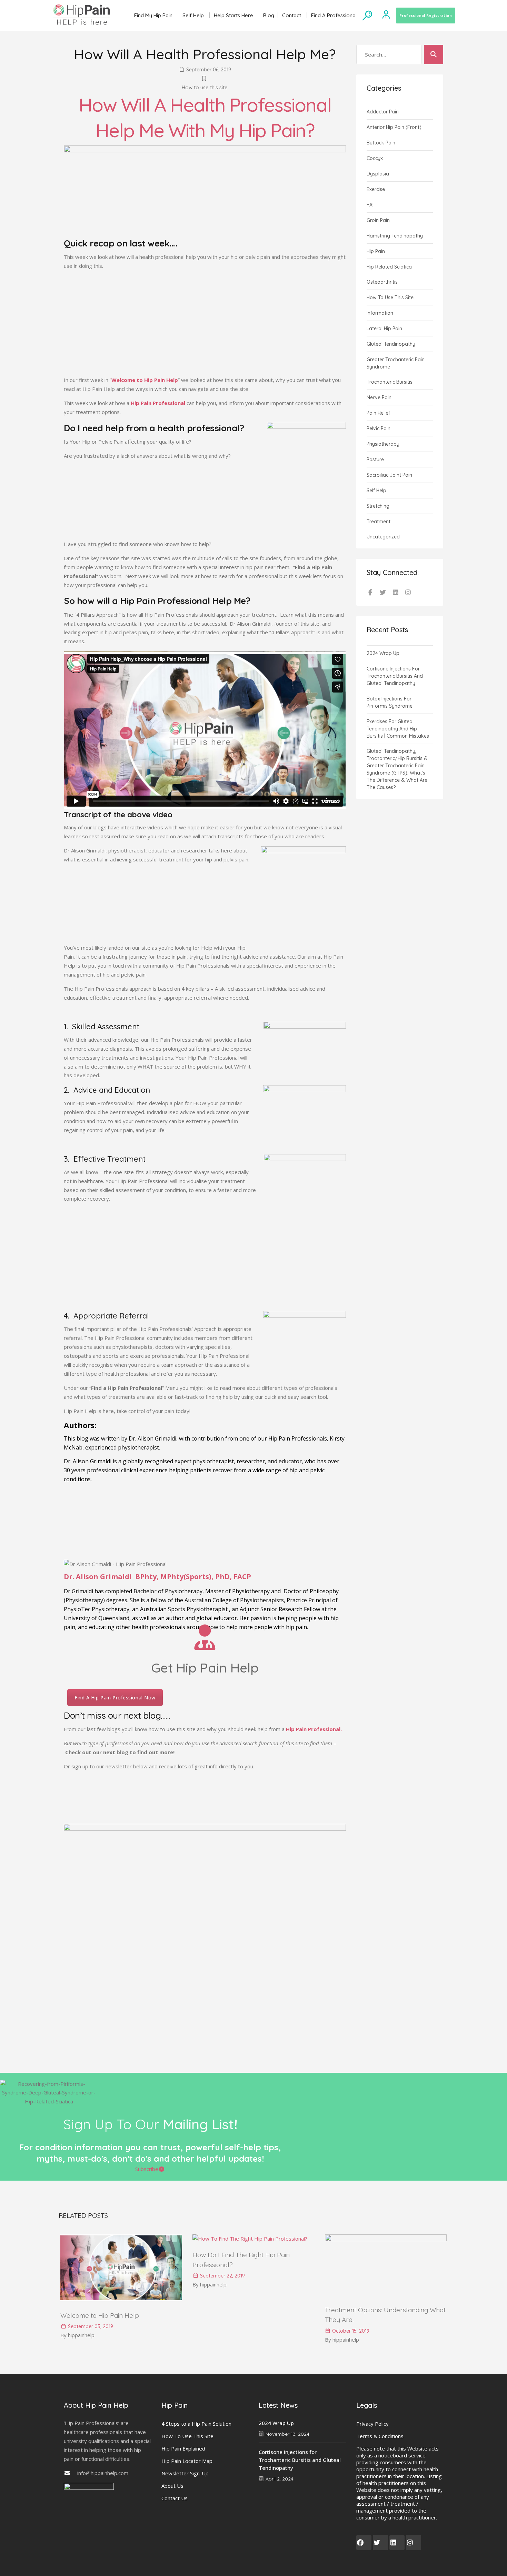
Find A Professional (334, 15)
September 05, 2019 (90, 2326)
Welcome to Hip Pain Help (100, 2315)
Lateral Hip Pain (384, 329)
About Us (172, 2486)
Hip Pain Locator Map (187, 2461)
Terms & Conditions (380, 2436)
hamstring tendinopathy (395, 236)
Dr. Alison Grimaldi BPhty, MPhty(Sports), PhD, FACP (157, 1577)
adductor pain (383, 112)
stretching (378, 506)
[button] (150, 2169)
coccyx (375, 158)
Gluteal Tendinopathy (391, 344)
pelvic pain (379, 428)
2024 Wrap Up (383, 653)
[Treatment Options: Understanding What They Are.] (386, 2239)
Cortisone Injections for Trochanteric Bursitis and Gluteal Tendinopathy (395, 676)
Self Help (193, 15)
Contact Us (175, 2498)
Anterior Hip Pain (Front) (394, 127)
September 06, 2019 (208, 70)
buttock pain (381, 143)
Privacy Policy (372, 2424)
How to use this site (205, 87)
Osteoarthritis (382, 282)
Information (380, 313)
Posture (375, 459)
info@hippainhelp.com (103, 2473)
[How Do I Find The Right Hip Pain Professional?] (250, 2239)
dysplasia (378, 174)
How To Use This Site (187, 2436)
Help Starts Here (233, 15)
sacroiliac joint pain (389, 475)
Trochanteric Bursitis (390, 382)
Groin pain (378, 220)
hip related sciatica (389, 267)
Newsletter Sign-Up (185, 2473)
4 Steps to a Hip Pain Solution (196, 2424)
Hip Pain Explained (183, 2448)
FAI (370, 205)
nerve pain (379, 397)
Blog (269, 15)
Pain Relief (378, 413)
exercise (376, 189)
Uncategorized (383, 537)
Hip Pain (376, 251)
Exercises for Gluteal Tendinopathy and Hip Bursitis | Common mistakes (398, 729)
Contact (292, 15)
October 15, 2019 (350, 2331)
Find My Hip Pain (153, 15)
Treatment (379, 522)
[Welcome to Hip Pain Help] (121, 2299)
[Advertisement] (205, 324)
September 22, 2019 (222, 2276)
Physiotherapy (383, 444)
